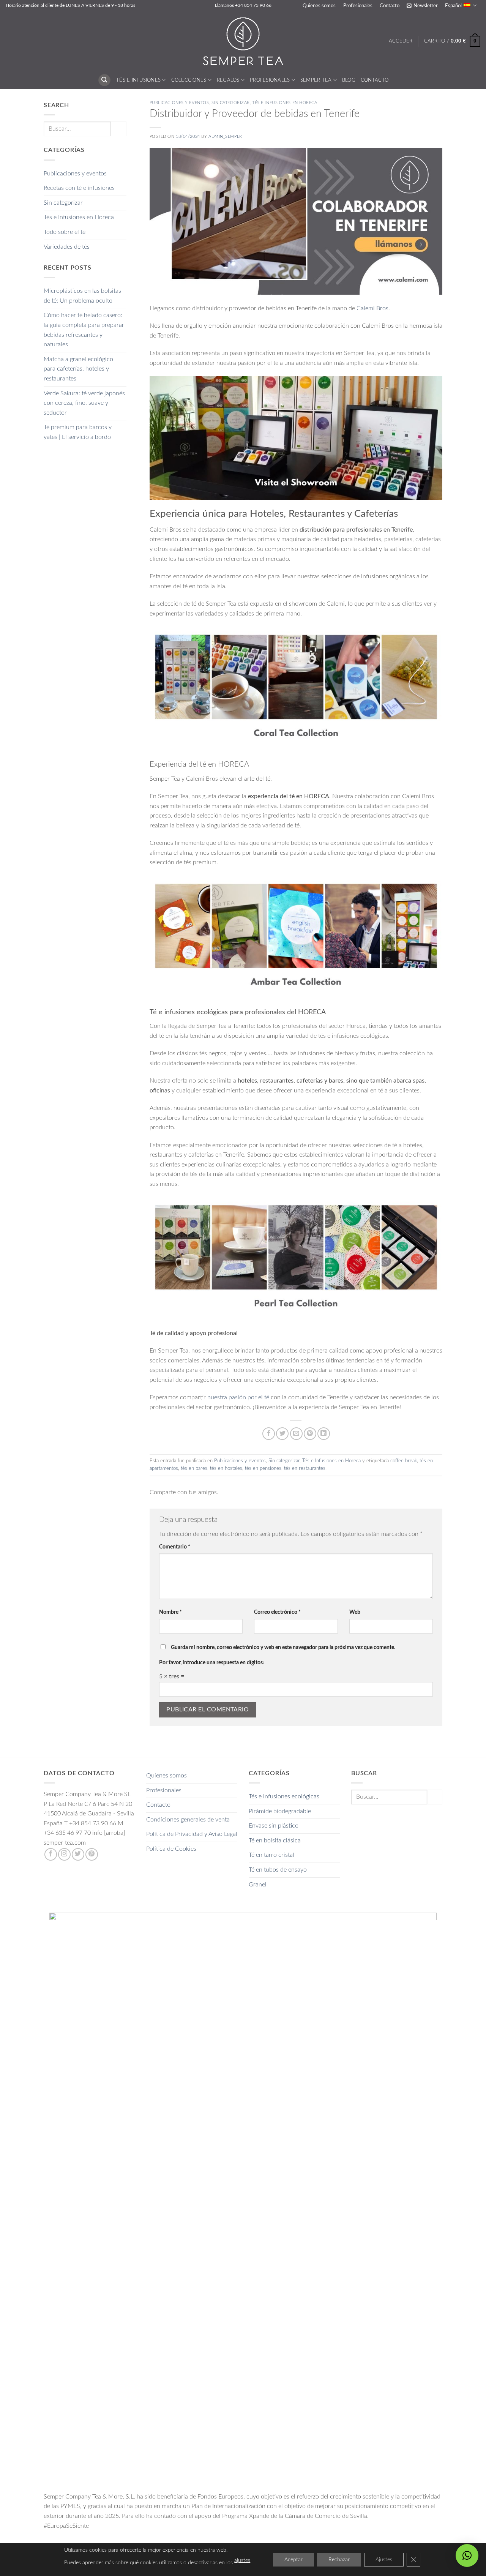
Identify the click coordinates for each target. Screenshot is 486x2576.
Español (453, 6)
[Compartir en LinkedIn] (324, 1434)
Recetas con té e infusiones (79, 188)
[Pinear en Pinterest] (310, 1434)
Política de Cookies (171, 1849)
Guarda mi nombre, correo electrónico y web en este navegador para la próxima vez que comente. (283, 1647)
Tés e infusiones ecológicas (284, 1796)
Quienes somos (319, 6)
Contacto (390, 6)
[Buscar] (104, 80)
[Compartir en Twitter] (282, 1434)
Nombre (170, 1612)
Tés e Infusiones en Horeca (79, 217)
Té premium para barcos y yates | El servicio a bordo (78, 432)
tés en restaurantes (305, 1468)
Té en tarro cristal (271, 1855)
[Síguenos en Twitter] (78, 1854)
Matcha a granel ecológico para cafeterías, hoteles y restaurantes (78, 369)
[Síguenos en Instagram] (64, 1854)
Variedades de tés (67, 247)
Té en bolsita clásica (275, 1840)
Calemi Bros (372, 308)
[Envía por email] (296, 1434)
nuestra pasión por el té (237, 1397)
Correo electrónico (277, 1612)
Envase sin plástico (274, 1826)
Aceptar (293, 2560)
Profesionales (358, 6)
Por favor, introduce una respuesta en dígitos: (212, 1663)
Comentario (175, 1547)
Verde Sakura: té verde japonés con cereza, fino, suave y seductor (84, 403)
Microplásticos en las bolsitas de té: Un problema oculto (82, 296)
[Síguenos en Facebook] (51, 1854)
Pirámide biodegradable (280, 1811)
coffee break (404, 1461)
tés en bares (194, 1468)
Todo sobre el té (65, 232)
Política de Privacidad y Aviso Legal (192, 1834)
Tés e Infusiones (138, 80)
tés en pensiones (263, 1468)
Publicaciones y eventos (75, 174)
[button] (422, 6)
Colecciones (189, 80)
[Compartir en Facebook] (269, 1434)
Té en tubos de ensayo (278, 1870)
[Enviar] (118, 129)
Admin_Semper (225, 137)
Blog (349, 80)
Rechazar (339, 2560)
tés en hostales (226, 1468)
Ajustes (384, 2560)
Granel (258, 1885)
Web (355, 1612)
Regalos (228, 80)
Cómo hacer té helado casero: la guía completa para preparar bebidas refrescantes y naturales (84, 330)
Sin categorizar (63, 203)
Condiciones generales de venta (188, 1820)
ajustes (242, 2560)
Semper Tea (316, 80)
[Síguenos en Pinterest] (92, 1854)
